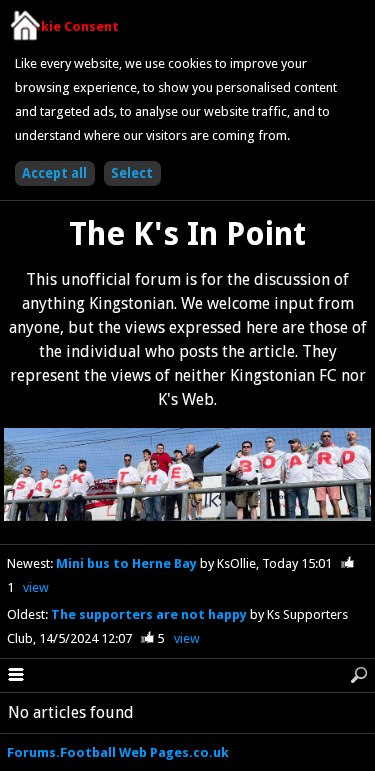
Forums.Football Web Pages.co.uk (118, 752)
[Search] (359, 676)
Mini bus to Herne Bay (128, 563)
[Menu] (16, 676)
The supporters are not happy (150, 614)
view (36, 587)
